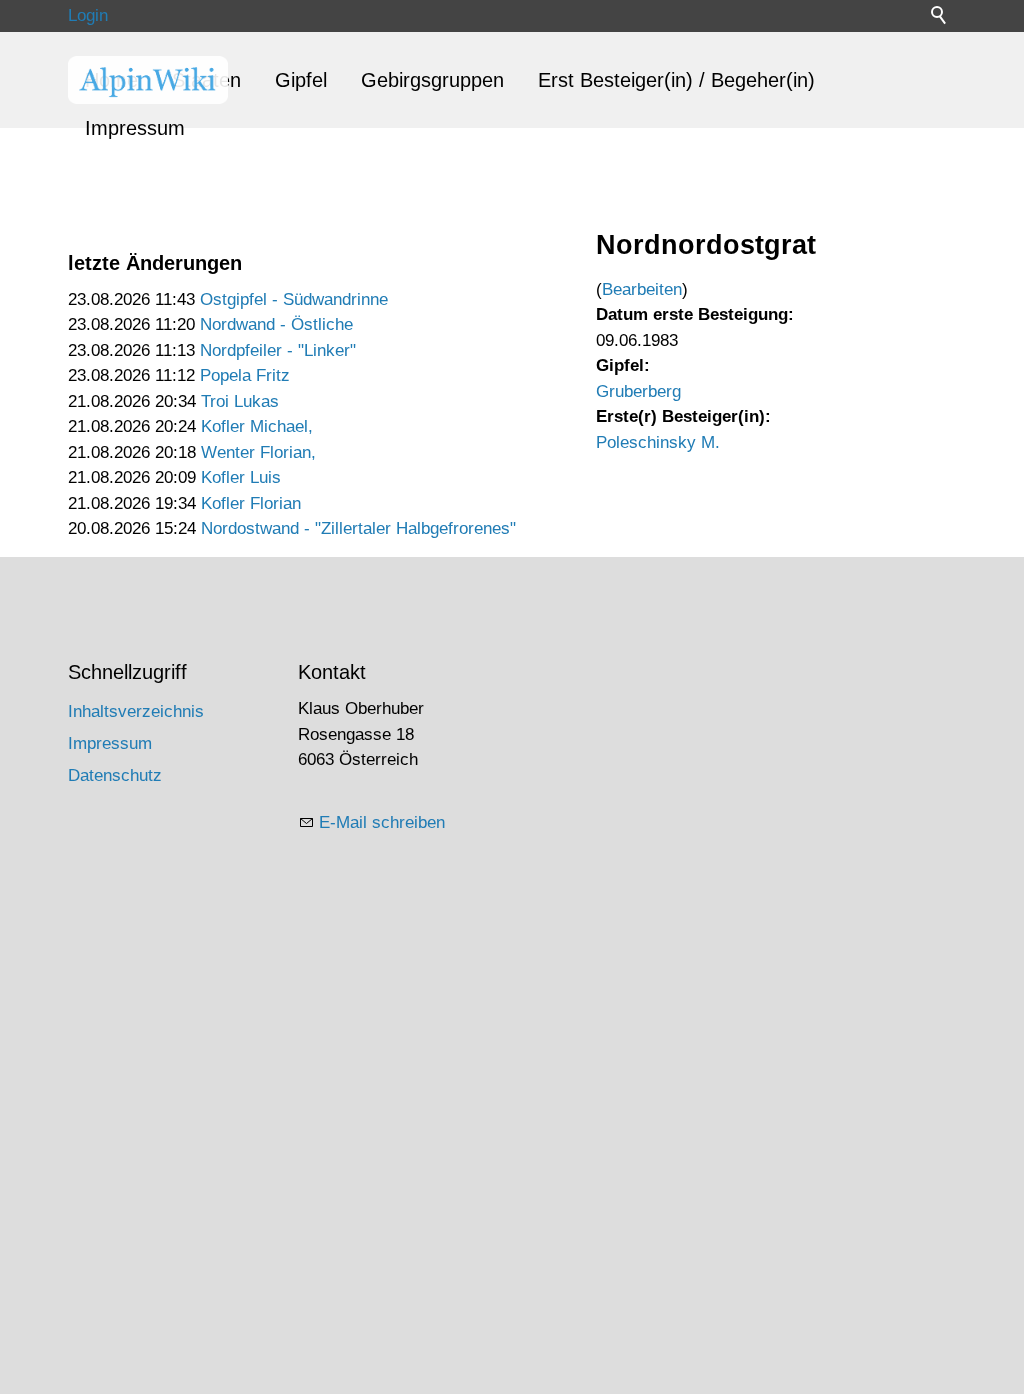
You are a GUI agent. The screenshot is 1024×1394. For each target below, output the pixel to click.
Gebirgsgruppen (432, 80)
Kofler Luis (241, 477)
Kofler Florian (251, 503)
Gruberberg (638, 391)
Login (88, 15)
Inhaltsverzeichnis (136, 711)
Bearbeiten (642, 289)
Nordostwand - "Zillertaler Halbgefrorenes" (358, 528)
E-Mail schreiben (382, 822)
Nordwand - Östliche (276, 324)
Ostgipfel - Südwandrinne (294, 299)
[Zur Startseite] (148, 80)
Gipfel (301, 80)
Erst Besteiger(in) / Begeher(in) (676, 80)
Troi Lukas (240, 401)
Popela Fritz (245, 375)
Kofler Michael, (257, 426)
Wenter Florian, (258, 452)
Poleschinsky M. (658, 442)
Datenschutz (115, 775)
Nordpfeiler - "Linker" (278, 350)
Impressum (135, 128)
